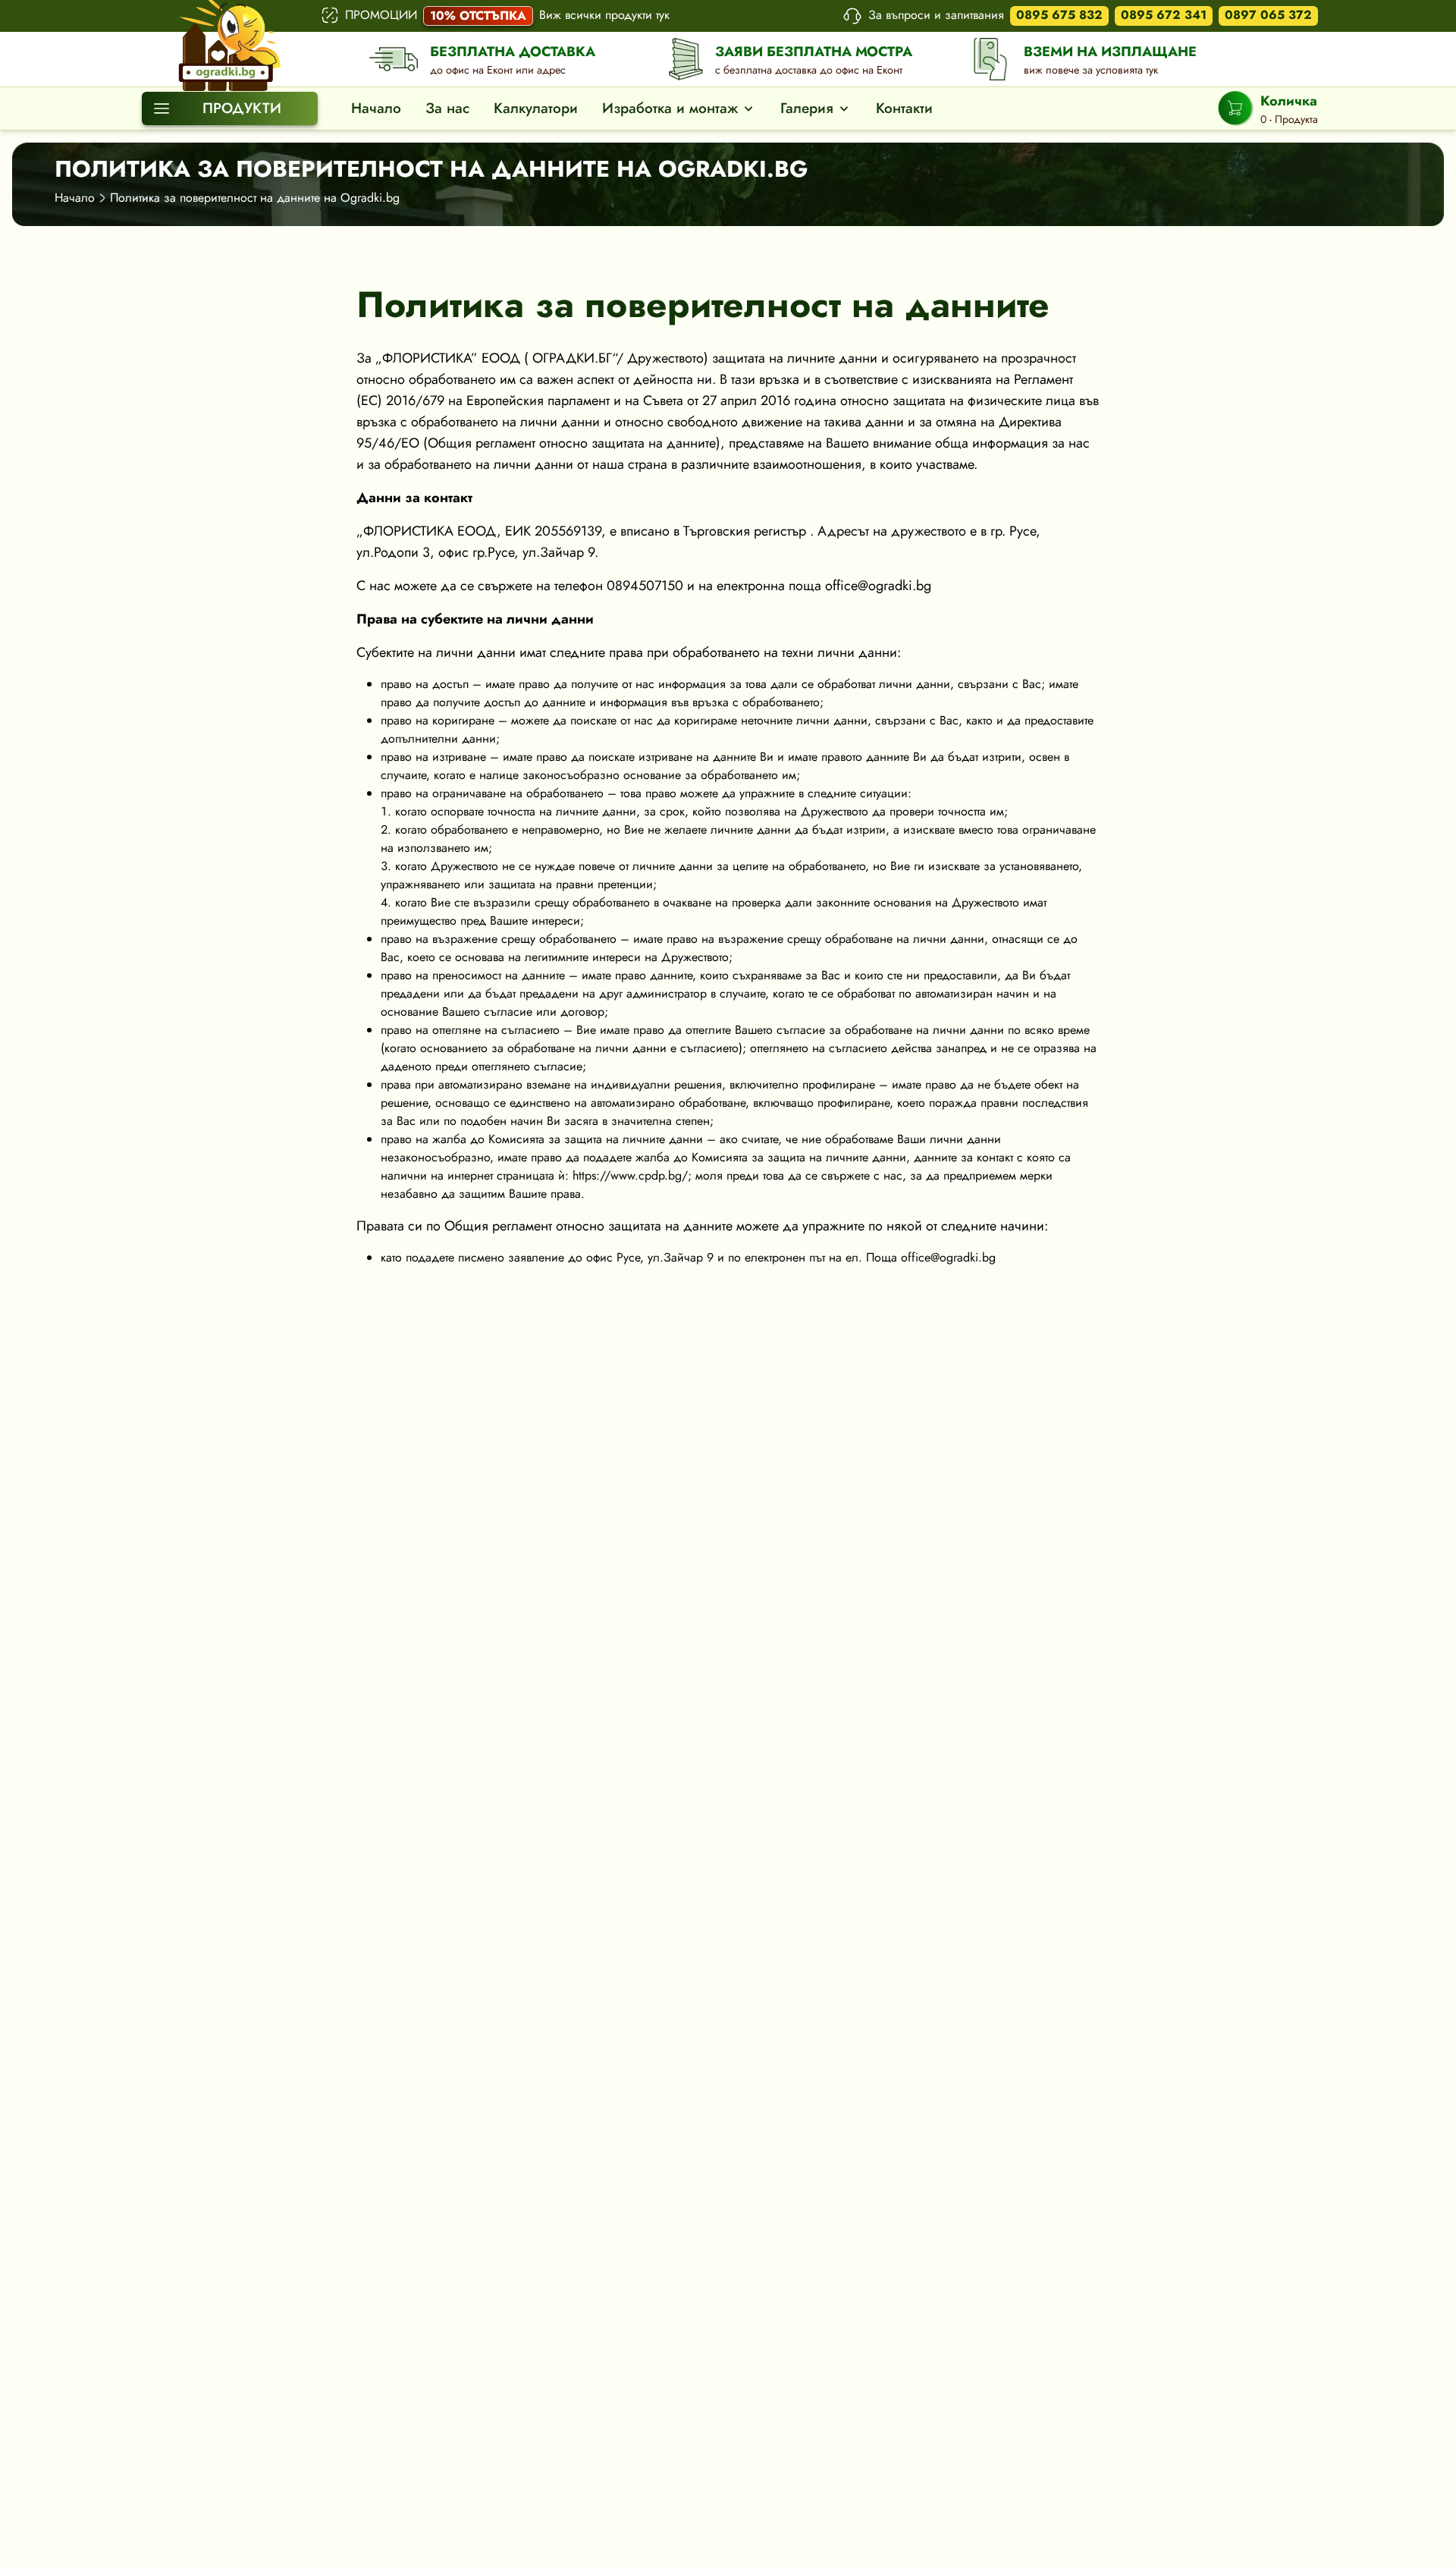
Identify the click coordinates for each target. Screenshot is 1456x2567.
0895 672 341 (1164, 15)
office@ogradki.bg (878, 586)
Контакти (904, 108)
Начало (376, 108)
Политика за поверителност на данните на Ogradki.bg (255, 198)
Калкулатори (536, 108)
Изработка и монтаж (670, 108)
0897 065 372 (1268, 15)
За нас (447, 108)
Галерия (807, 108)
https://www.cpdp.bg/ (630, 1175)
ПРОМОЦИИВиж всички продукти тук (507, 15)
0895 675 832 (1059, 15)
